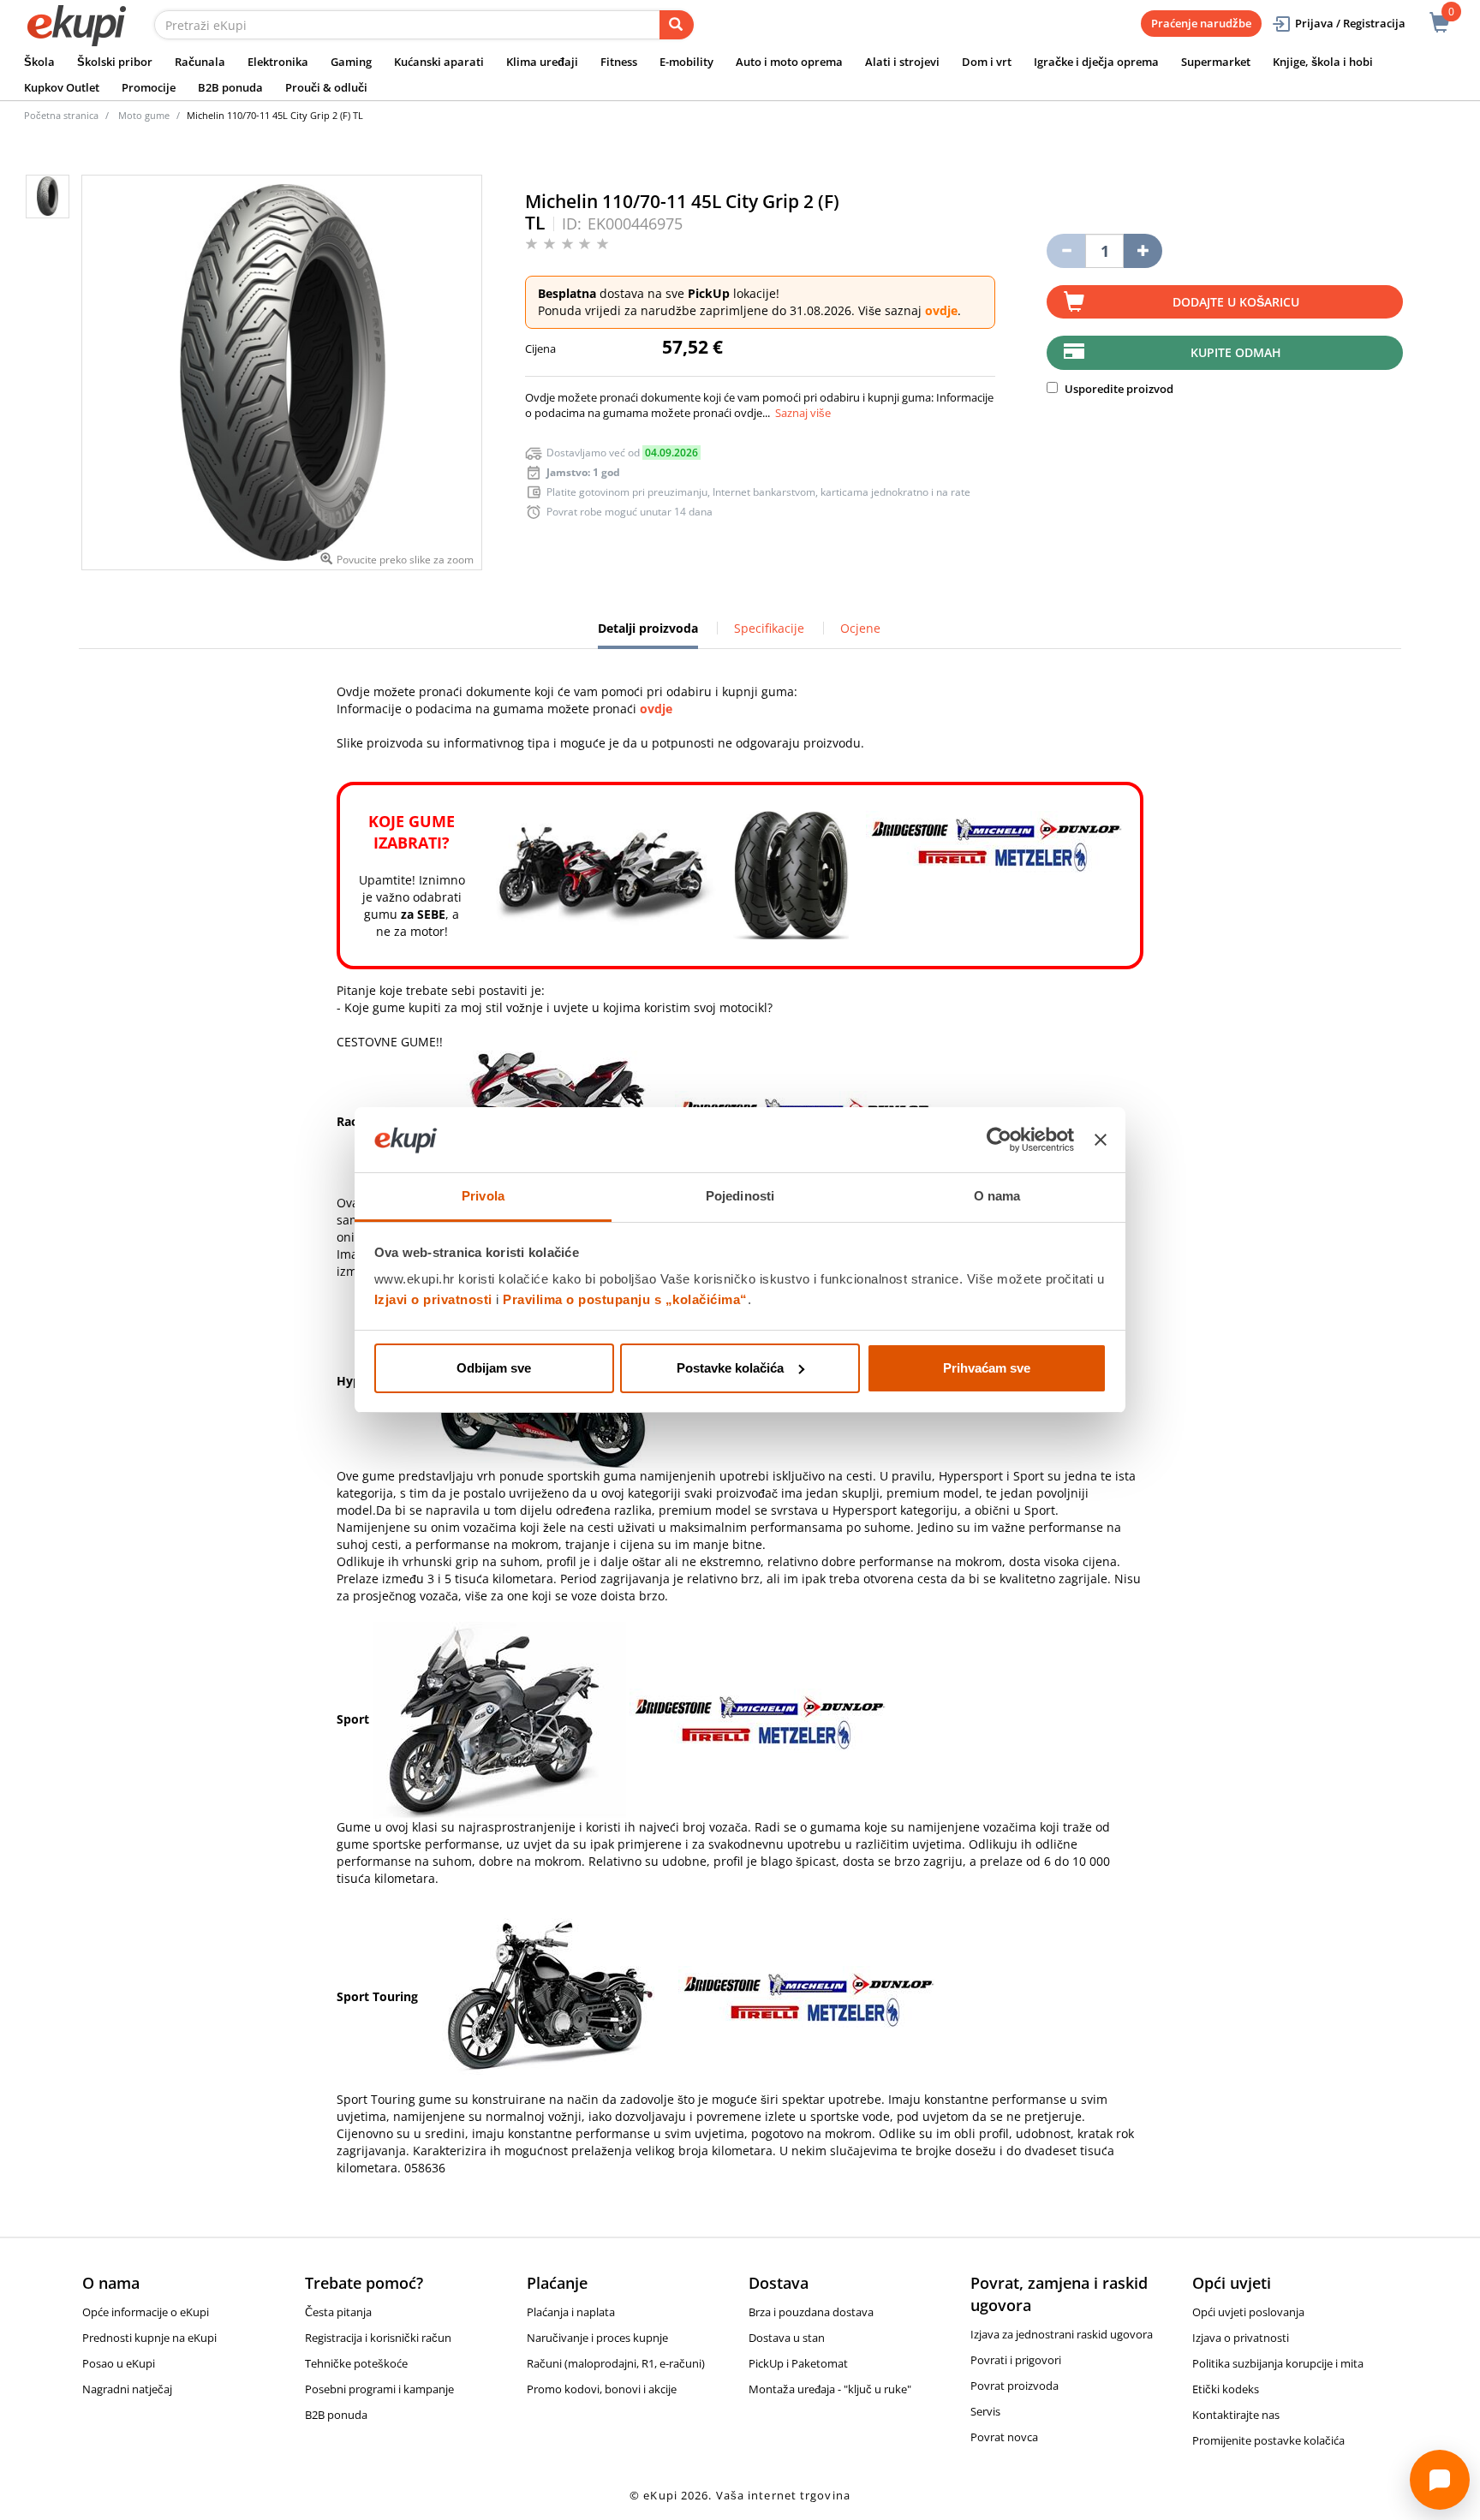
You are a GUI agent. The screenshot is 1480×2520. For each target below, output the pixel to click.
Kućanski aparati (439, 62)
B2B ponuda (230, 87)
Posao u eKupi (119, 2363)
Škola (39, 62)
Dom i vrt (987, 62)
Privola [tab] (483, 1196)
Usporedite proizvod (1118, 389)
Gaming (351, 62)
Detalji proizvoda (648, 634)
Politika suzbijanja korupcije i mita (1278, 2363)
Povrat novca (1004, 2437)
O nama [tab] (997, 1196)
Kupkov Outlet (62, 87)
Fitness (619, 62)
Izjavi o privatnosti (433, 1299)
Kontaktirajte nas (1236, 2415)
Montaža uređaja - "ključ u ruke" (830, 2389)
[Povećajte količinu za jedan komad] (1143, 251)
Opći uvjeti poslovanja (1248, 2312)
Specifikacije (769, 628)
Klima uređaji (542, 62)
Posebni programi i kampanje (379, 2389)
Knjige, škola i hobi (1323, 62)
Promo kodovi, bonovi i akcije (602, 2389)
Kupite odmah (1236, 352)
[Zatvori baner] (1101, 1140)
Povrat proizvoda (1015, 2386)
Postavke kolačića (730, 1368)
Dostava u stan (787, 2338)
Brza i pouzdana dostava (811, 2312)
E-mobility (686, 62)
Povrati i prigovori (1016, 2360)
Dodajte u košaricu (1236, 302)
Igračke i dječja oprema (1096, 62)
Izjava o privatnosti (1241, 2338)
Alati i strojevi (902, 62)
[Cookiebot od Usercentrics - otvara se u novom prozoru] (999, 1140)
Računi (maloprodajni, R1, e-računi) (616, 2363)
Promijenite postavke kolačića (1268, 2440)
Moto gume (144, 115)
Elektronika (278, 62)
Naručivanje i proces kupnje (597, 2338)
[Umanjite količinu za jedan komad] (1066, 251)
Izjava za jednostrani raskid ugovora (1062, 2334)
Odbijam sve (494, 1368)
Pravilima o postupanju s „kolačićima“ (625, 1299)
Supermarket (1216, 62)
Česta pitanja (338, 2312)
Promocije (149, 87)
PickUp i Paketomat (798, 2363)
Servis (985, 2411)
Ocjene (860, 628)
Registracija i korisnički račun (378, 2338)
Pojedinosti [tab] (740, 1196)
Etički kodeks (1226, 2389)
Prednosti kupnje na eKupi (149, 2338)
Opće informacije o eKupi (146, 2312)
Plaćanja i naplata (571, 2312)
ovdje (941, 310)
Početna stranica (61, 115)
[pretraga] (677, 25)
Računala (200, 62)
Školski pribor (115, 62)
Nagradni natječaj (127, 2389)
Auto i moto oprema (789, 62)
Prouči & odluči (326, 87)
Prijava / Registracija (1350, 23)
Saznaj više (803, 413)
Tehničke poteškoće (356, 2363)
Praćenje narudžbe (1201, 23)
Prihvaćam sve (987, 1368)
